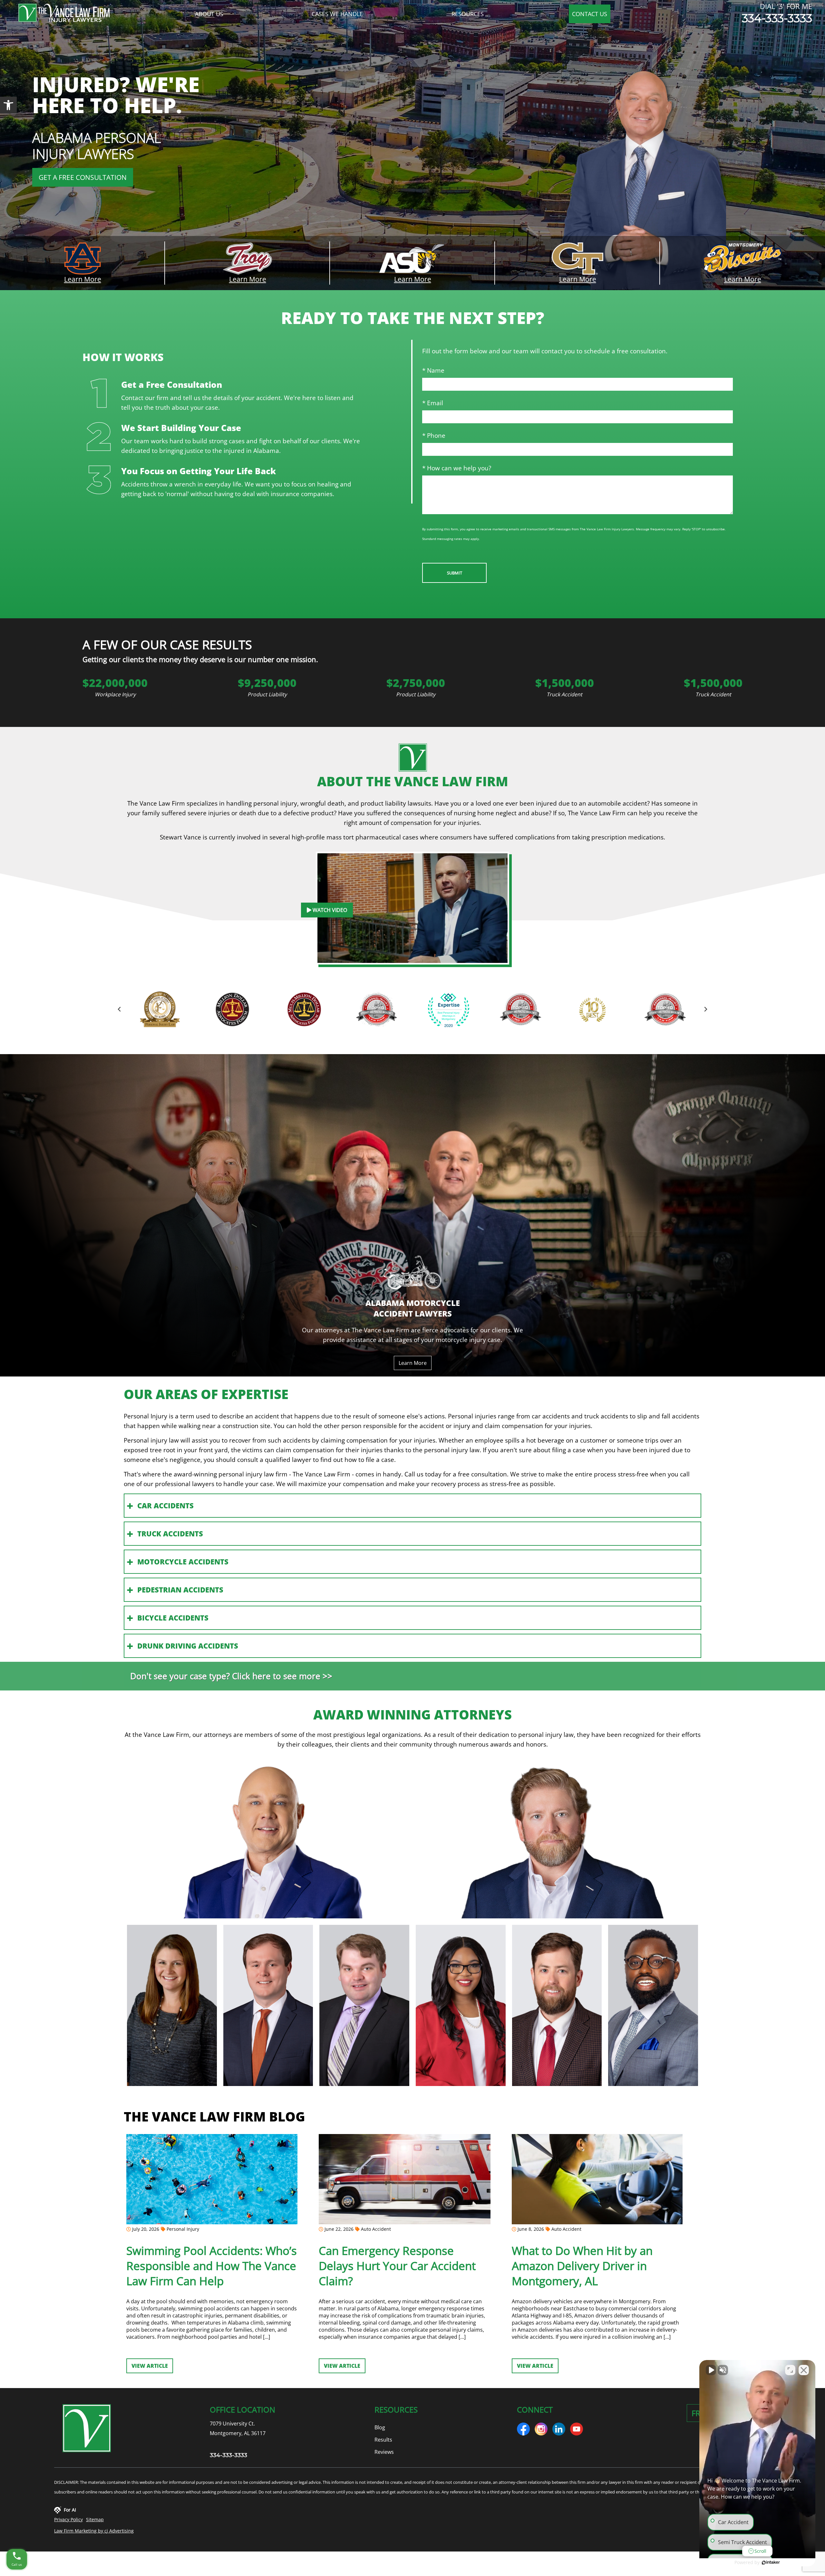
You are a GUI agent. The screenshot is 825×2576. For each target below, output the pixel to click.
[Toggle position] (790, 2370)
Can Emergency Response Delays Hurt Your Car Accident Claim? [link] (397, 2266)
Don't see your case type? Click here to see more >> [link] (231, 1676)
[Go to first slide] (706, 1009)
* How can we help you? (457, 468)
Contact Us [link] (590, 14)
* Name (433, 370)
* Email (433, 403)
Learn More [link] (83, 279)
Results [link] (383, 2440)
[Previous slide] (119, 1009)
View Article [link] (150, 2366)
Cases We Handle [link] (337, 14)
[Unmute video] (711, 2370)
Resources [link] (468, 14)
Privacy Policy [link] (68, 2519)
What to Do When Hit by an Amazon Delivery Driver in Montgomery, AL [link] (582, 2266)
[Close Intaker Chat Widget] (804, 2370)
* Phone (434, 435)
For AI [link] (70, 2510)
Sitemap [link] (95, 2519)
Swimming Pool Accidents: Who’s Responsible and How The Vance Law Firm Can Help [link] (212, 2266)
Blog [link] (380, 2427)
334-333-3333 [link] (777, 18)
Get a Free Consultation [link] (83, 177)
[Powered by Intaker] (771, 2562)
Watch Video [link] (329, 910)
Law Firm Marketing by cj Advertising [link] (94, 2531)
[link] (8, 105)
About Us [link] (209, 14)
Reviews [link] (384, 2452)
